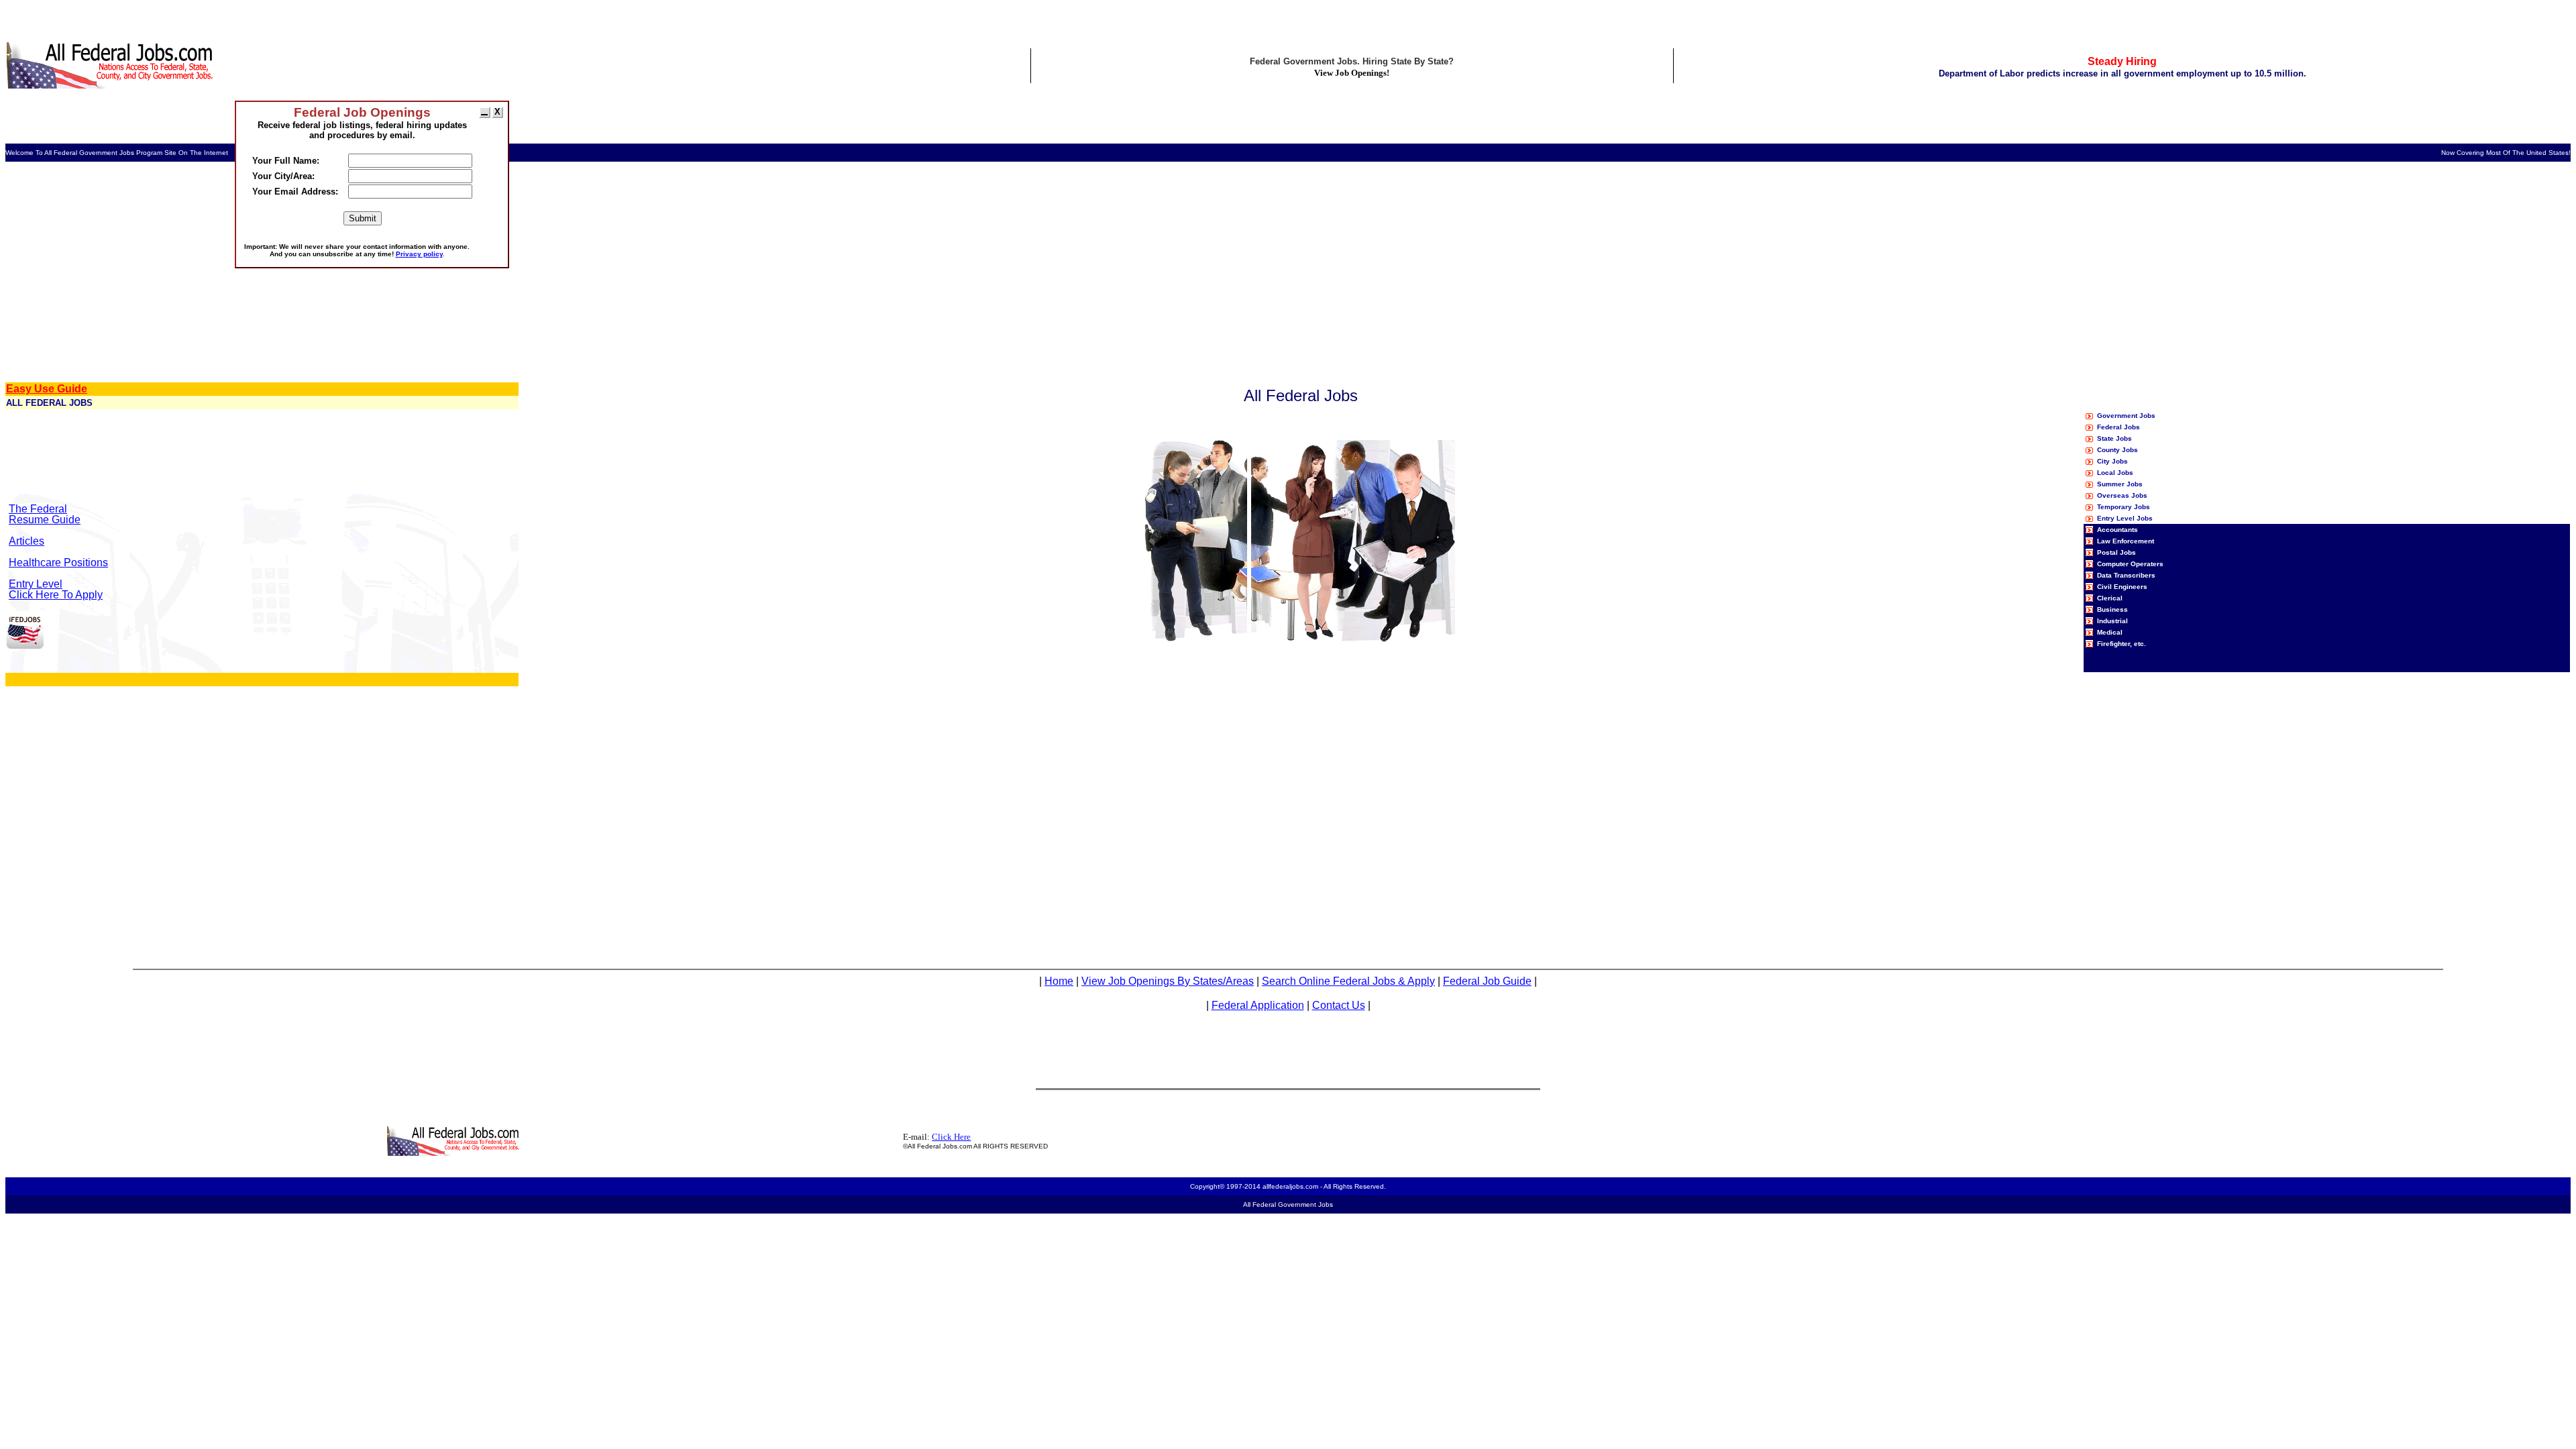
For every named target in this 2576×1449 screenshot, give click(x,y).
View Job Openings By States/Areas (1168, 981)
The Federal (38, 509)
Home (1059, 981)
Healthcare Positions (58, 562)
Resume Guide (45, 520)
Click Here (951, 1137)
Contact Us (1339, 1005)
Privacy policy (419, 254)
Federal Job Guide (1487, 981)
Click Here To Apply (56, 595)
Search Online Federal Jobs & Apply (1348, 981)
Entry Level (36, 584)
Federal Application (1258, 1005)
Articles (26, 541)
